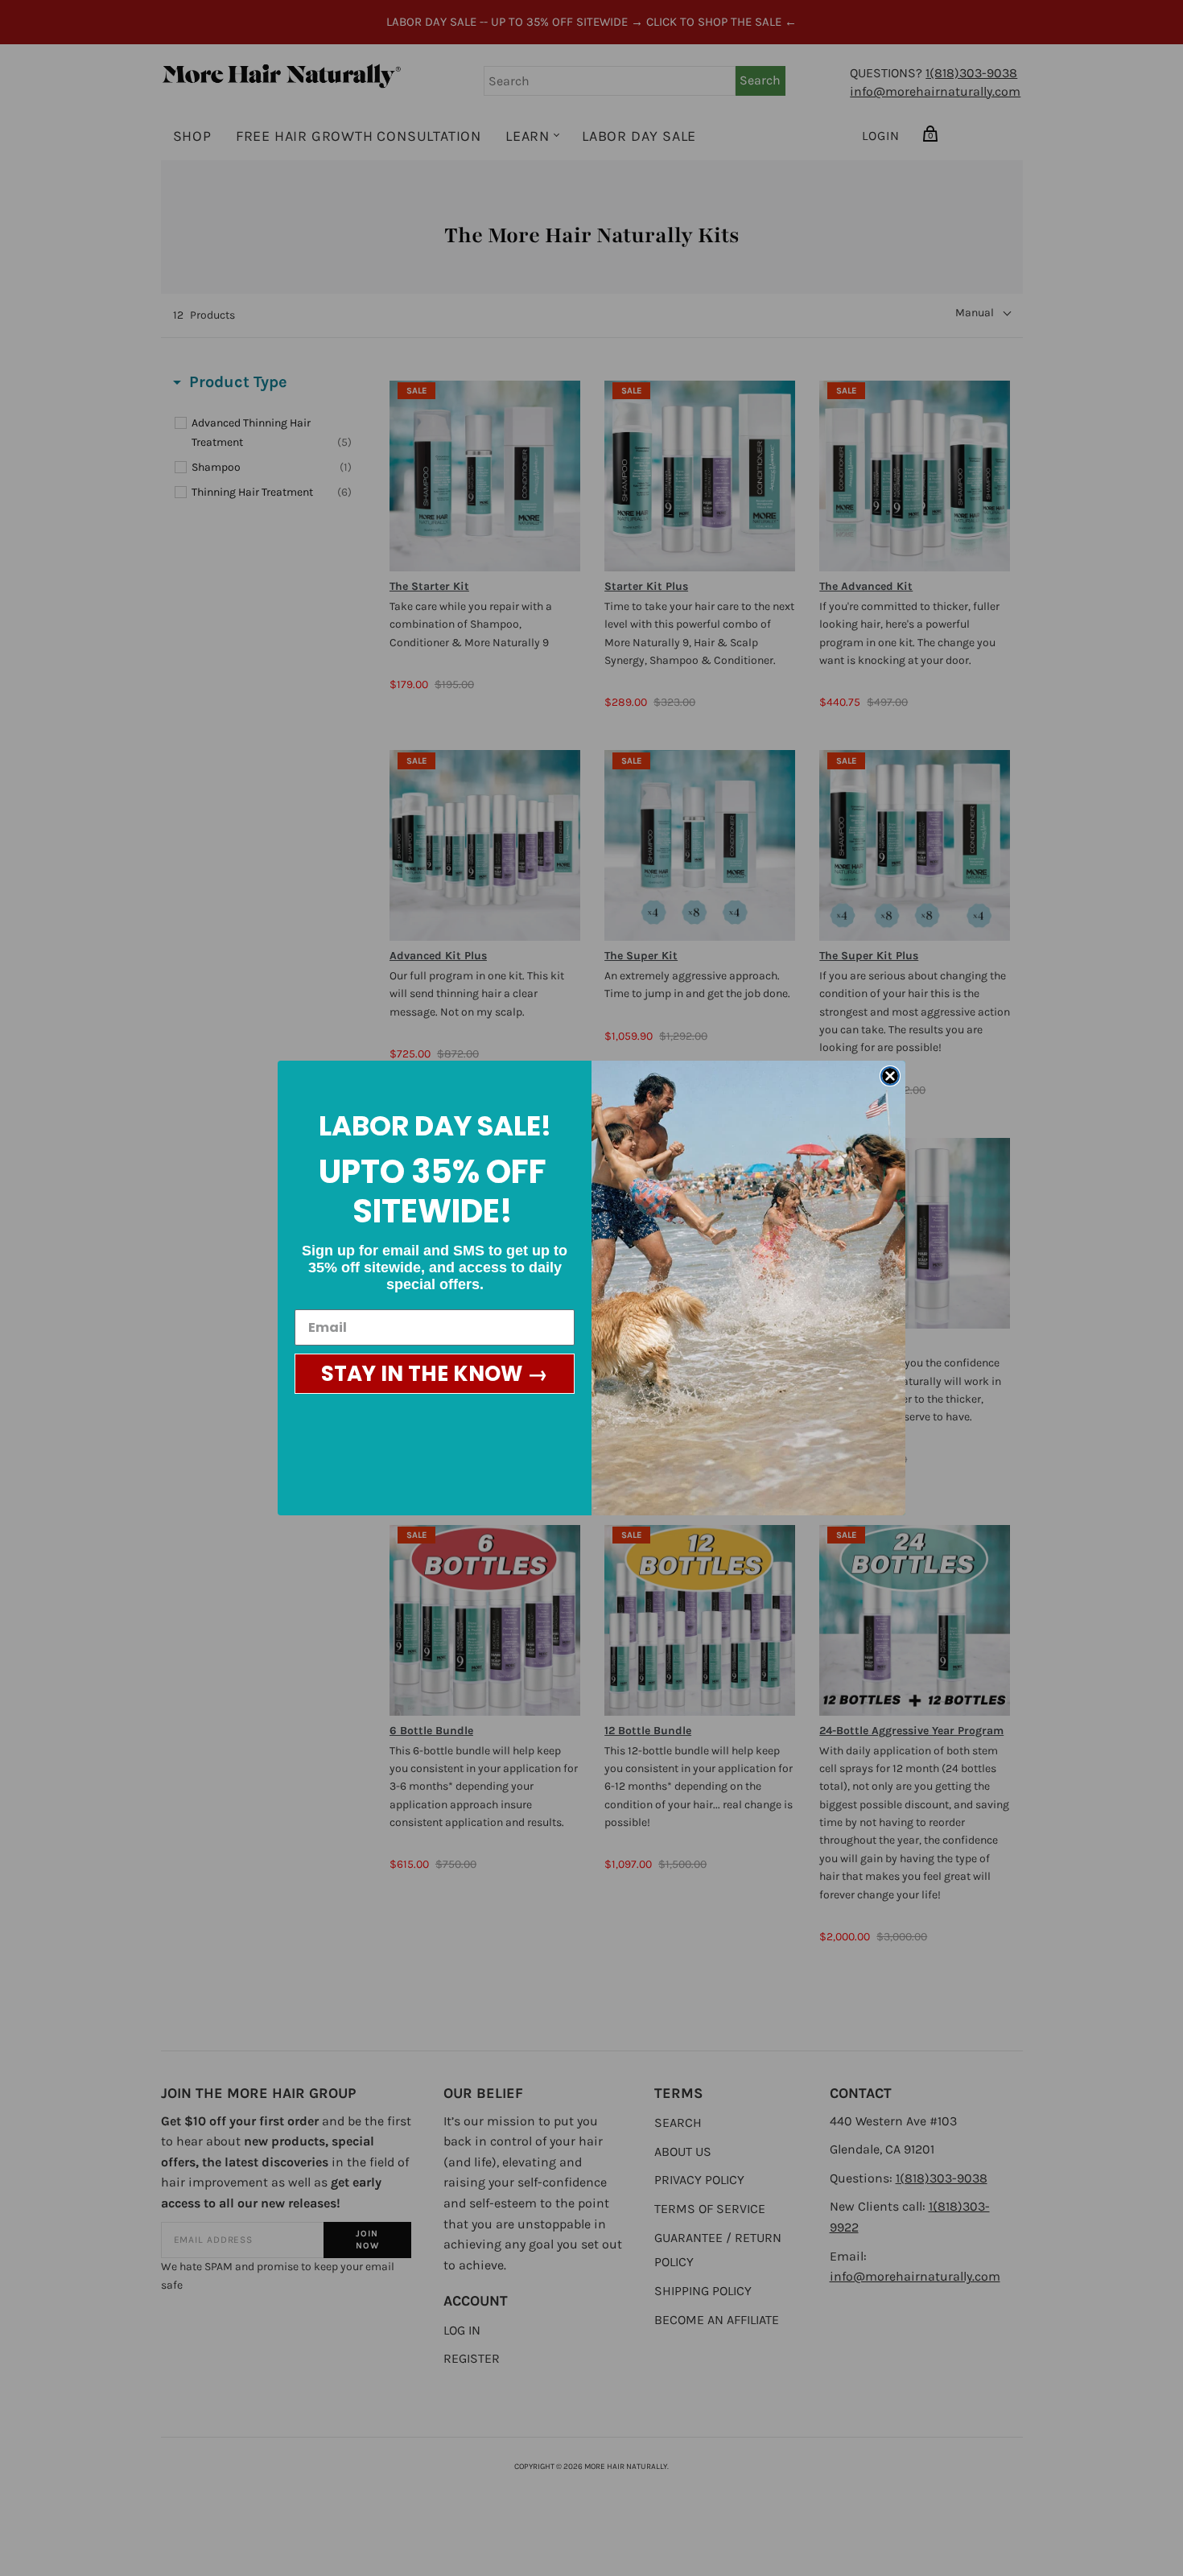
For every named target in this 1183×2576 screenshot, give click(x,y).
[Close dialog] (890, 1076)
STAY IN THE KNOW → (435, 1374)
